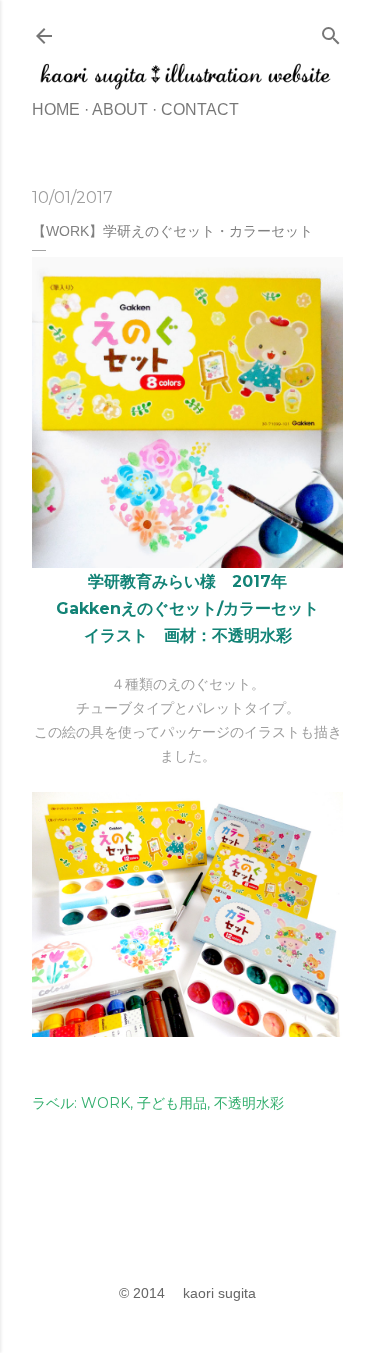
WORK (105, 1103)
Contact (200, 109)
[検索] (331, 31)
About (120, 109)
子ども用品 (172, 1103)
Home (56, 109)
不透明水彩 (249, 1103)
